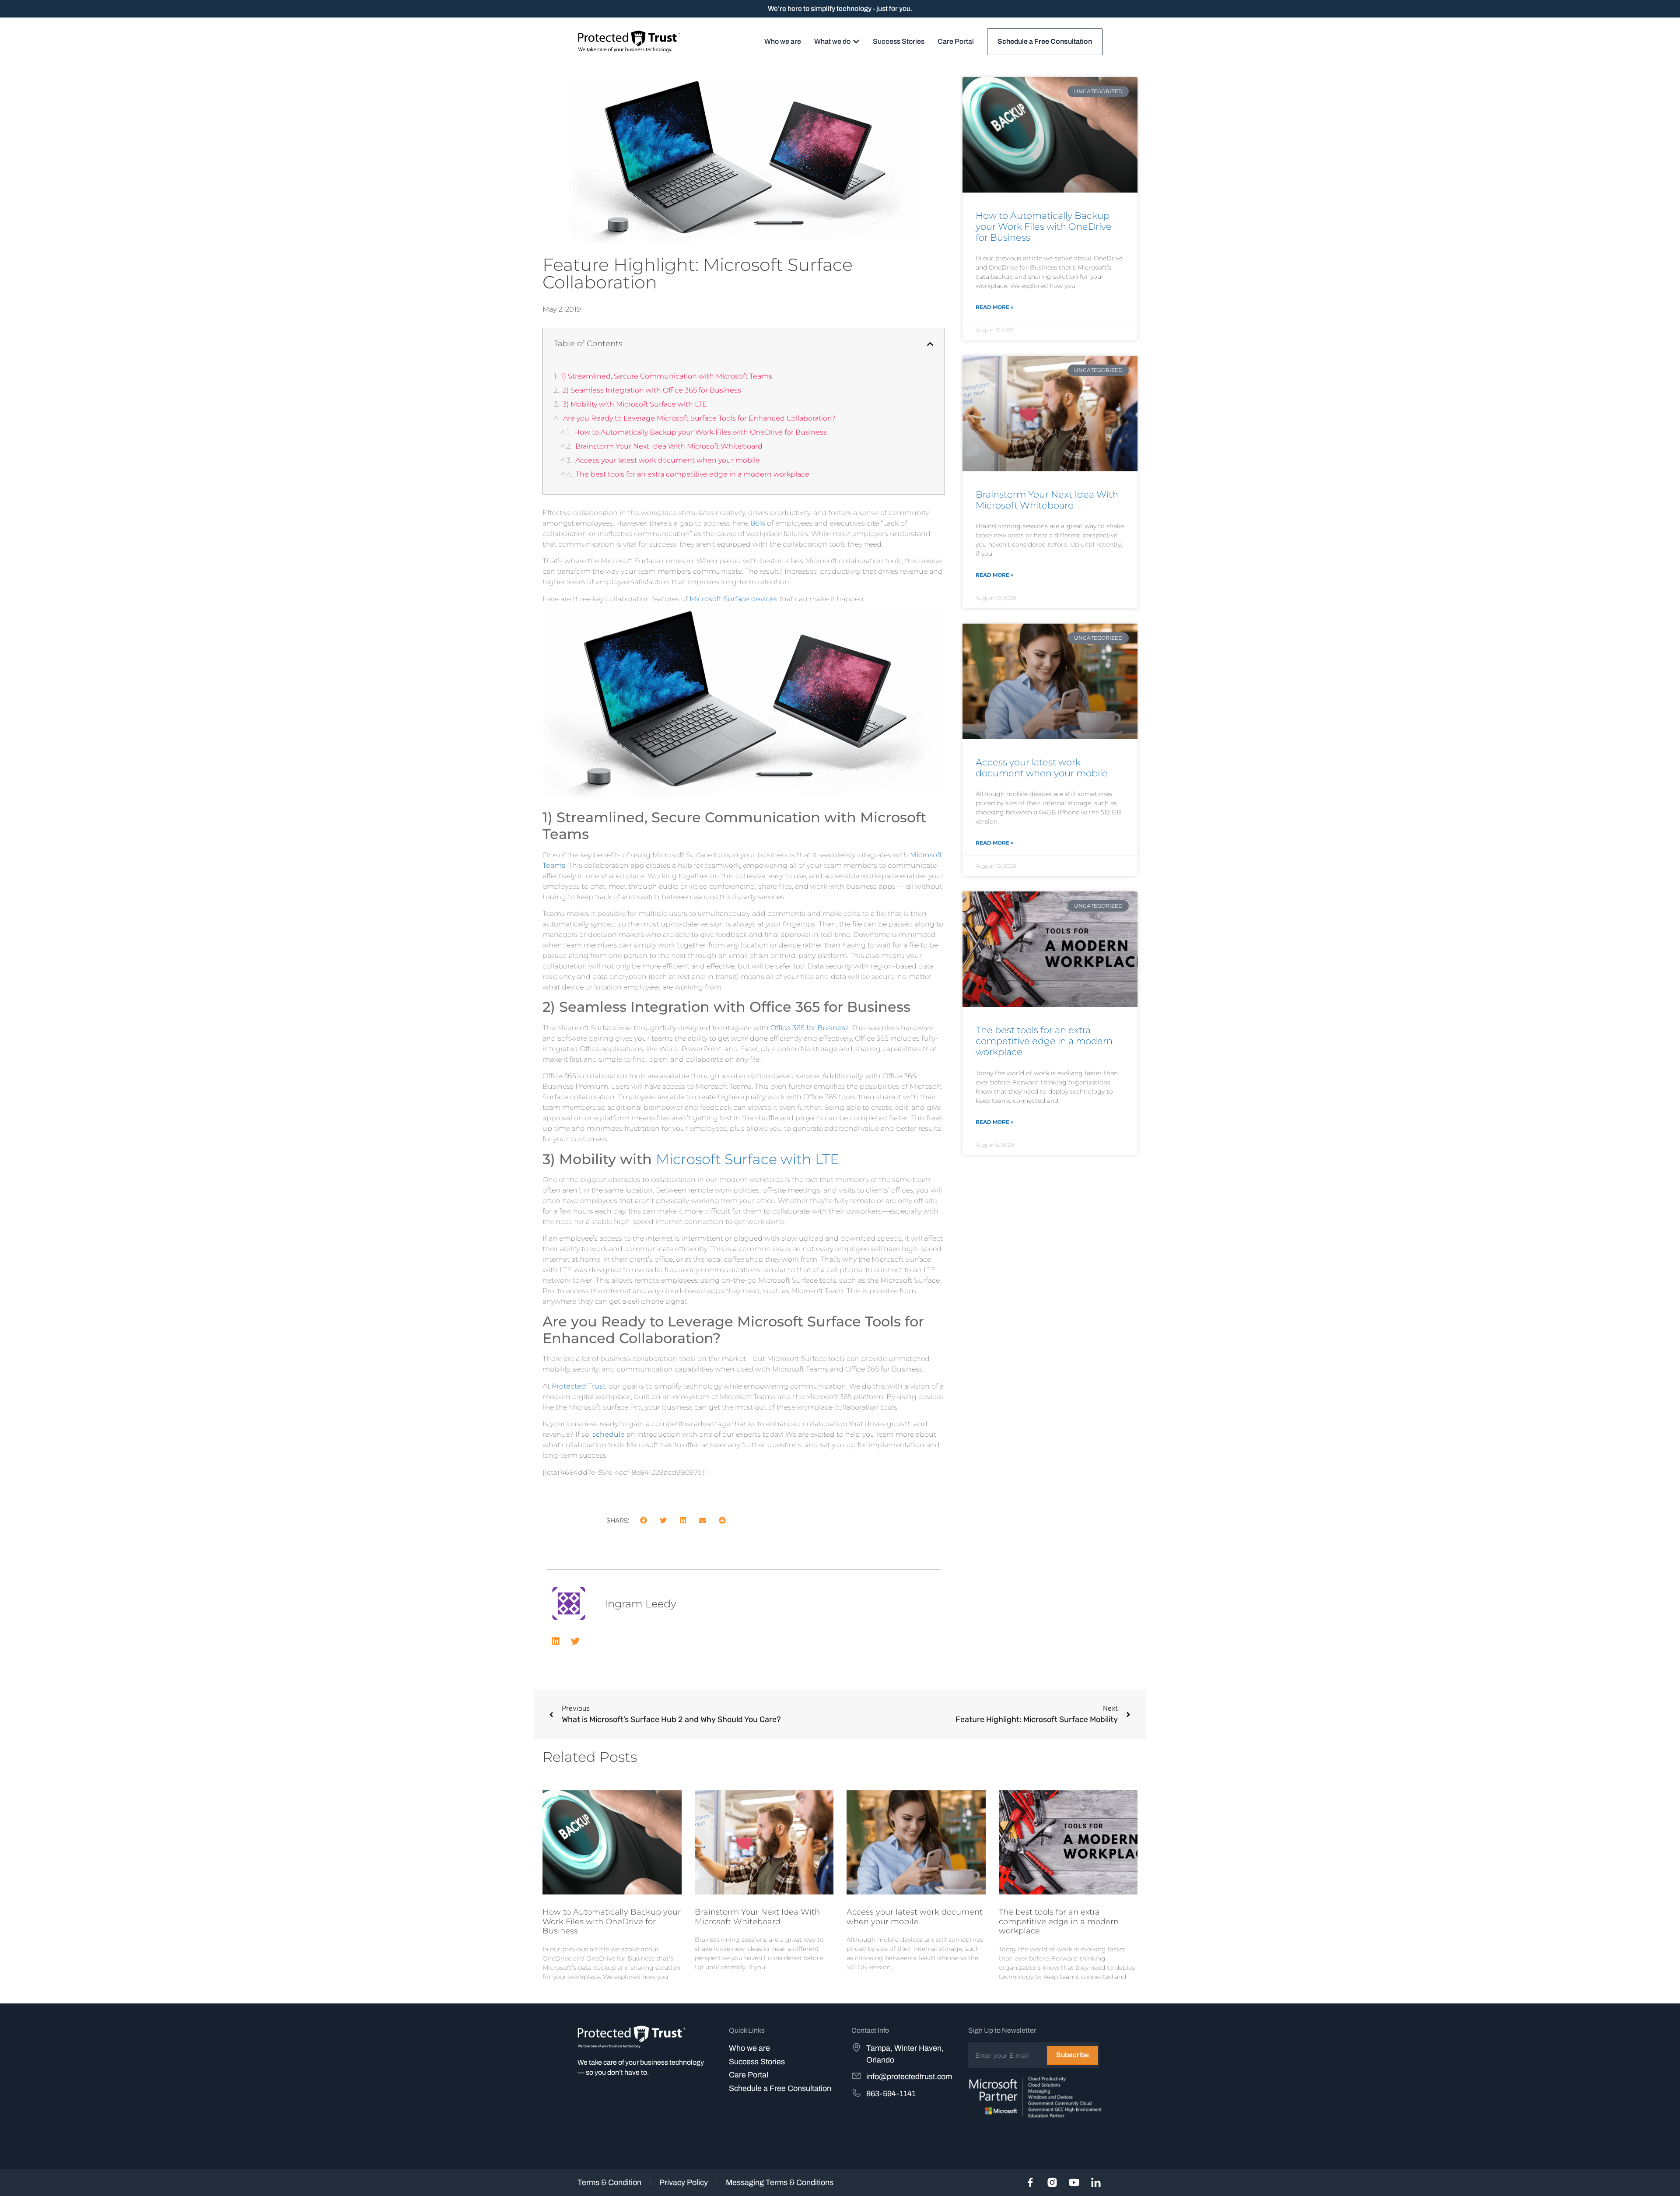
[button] (930, 344)
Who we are (749, 2048)
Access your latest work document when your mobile (668, 460)
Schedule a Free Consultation (780, 2088)
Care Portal (749, 2075)
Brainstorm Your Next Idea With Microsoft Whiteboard (669, 446)
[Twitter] (575, 1641)
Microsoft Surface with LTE (747, 1159)
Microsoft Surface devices (733, 599)
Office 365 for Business (810, 1028)
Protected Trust (579, 1386)
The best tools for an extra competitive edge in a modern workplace (693, 474)
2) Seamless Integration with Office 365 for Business (652, 390)
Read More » (995, 307)
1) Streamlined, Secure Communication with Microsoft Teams (667, 376)
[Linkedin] (556, 1641)
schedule (609, 1434)
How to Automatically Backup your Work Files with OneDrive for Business (700, 432)
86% (758, 523)
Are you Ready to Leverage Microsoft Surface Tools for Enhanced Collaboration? (699, 418)
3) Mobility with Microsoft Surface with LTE (635, 404)
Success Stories (757, 2062)
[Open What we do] (856, 42)
